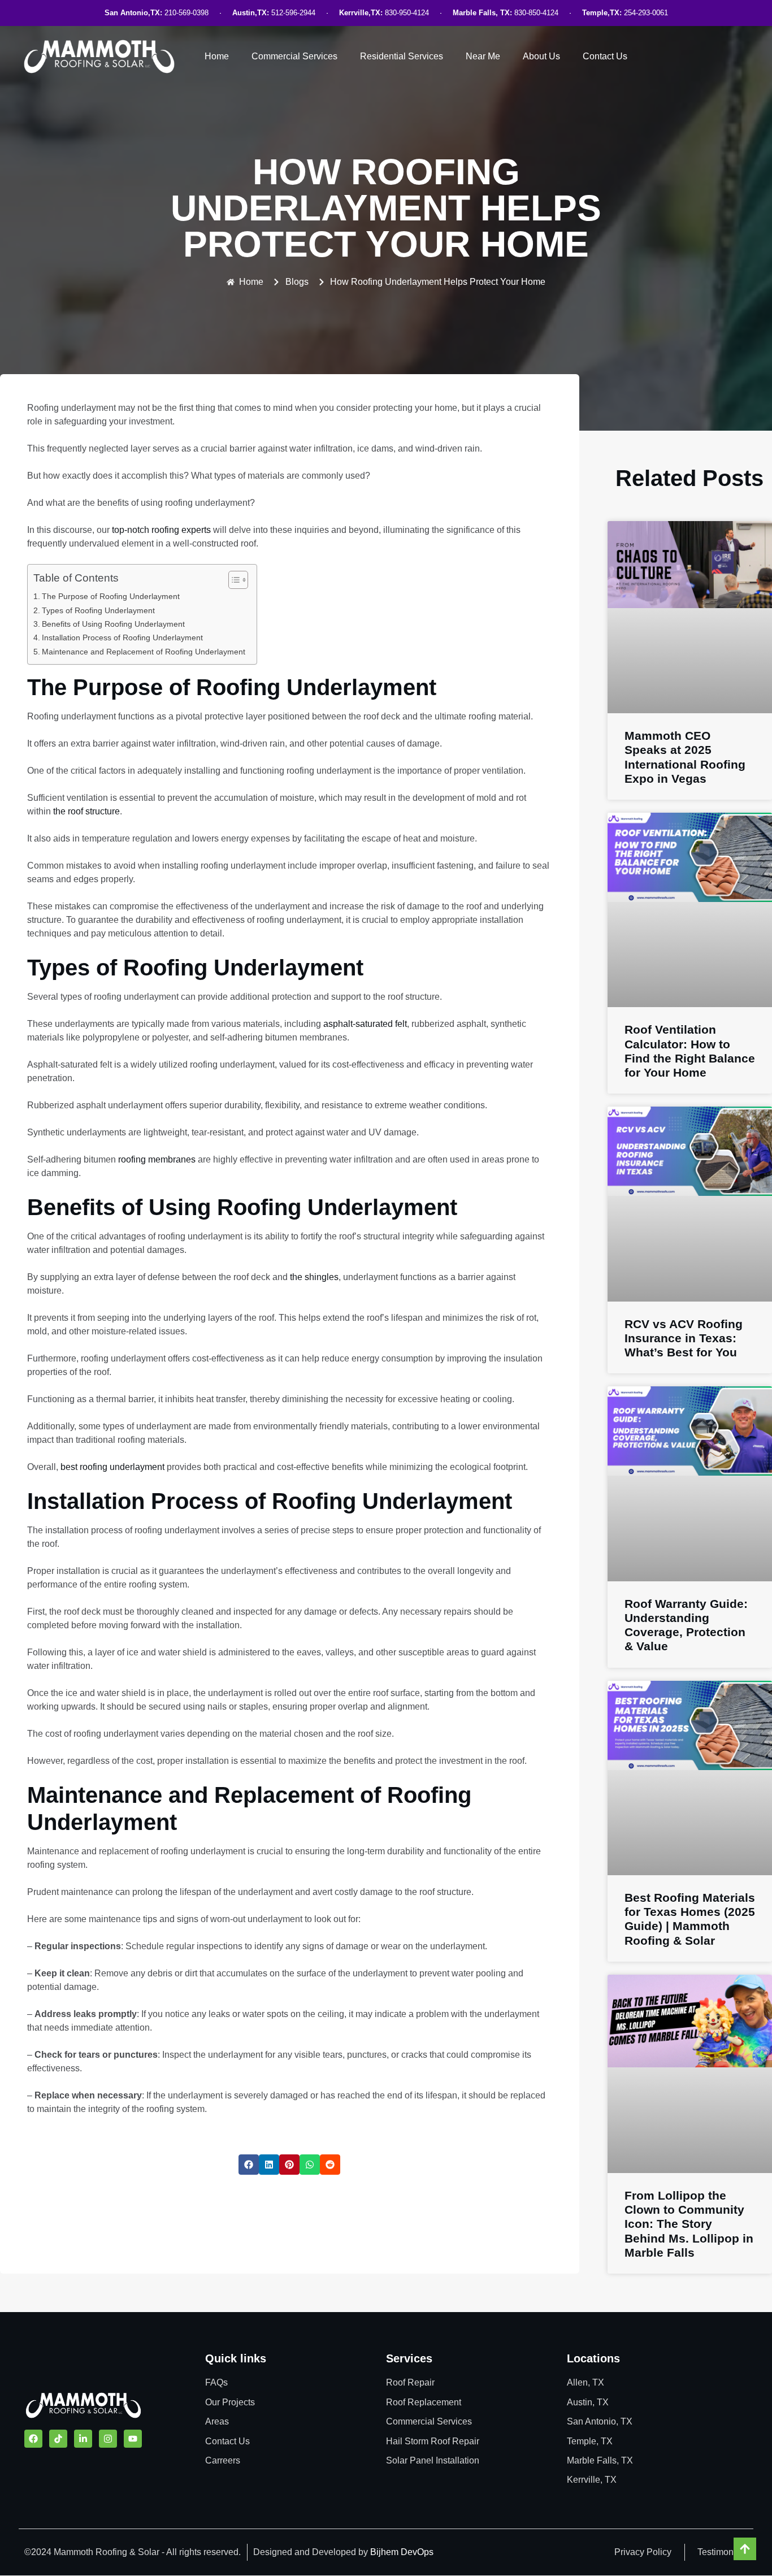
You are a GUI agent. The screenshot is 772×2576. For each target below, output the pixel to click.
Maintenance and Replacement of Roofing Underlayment (144, 652)
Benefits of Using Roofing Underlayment (113, 624)
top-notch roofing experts (161, 530)
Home (217, 56)
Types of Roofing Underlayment (98, 610)
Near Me (483, 56)
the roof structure (86, 811)
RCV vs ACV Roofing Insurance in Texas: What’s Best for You (684, 1338)
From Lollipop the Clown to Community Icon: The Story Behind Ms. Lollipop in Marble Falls (689, 2224)
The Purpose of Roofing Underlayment (111, 596)
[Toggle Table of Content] (233, 580)
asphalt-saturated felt (365, 1024)
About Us (541, 56)
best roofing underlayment (112, 1467)
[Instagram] (108, 2439)
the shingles (314, 1277)
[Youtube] (133, 2439)
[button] (249, 2165)
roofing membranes (157, 1159)
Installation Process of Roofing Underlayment (122, 638)
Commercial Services (294, 56)
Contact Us (605, 56)
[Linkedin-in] (83, 2439)
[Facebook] (33, 2439)
